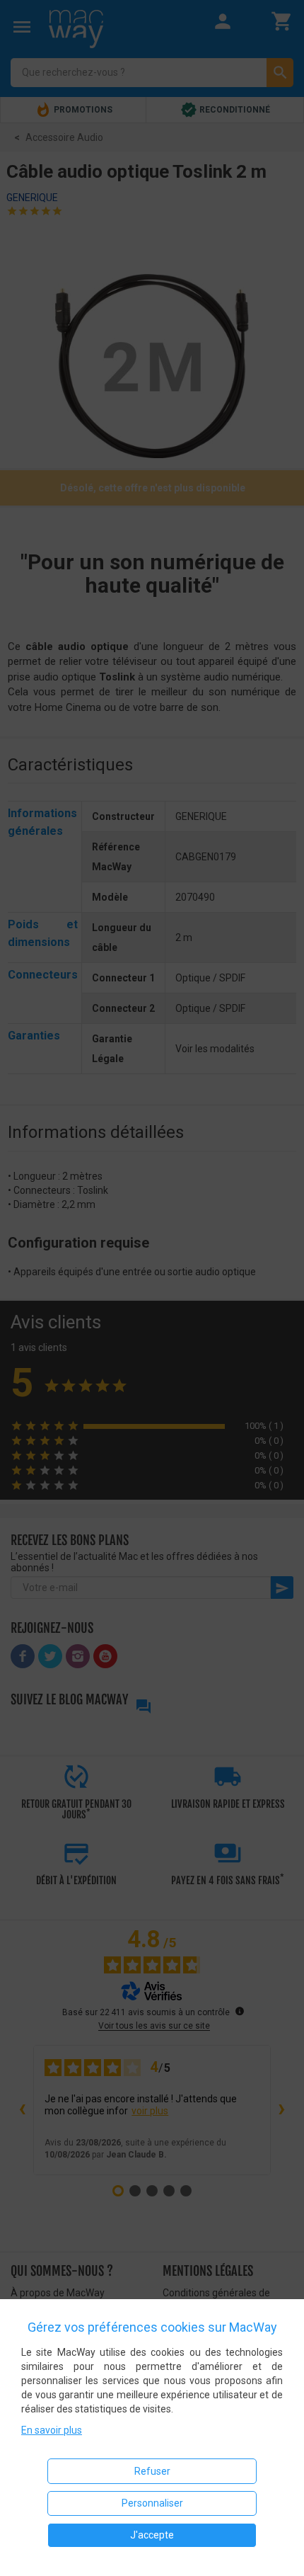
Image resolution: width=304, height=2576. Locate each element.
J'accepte (152, 2535)
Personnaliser (152, 2503)
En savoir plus (52, 2430)
